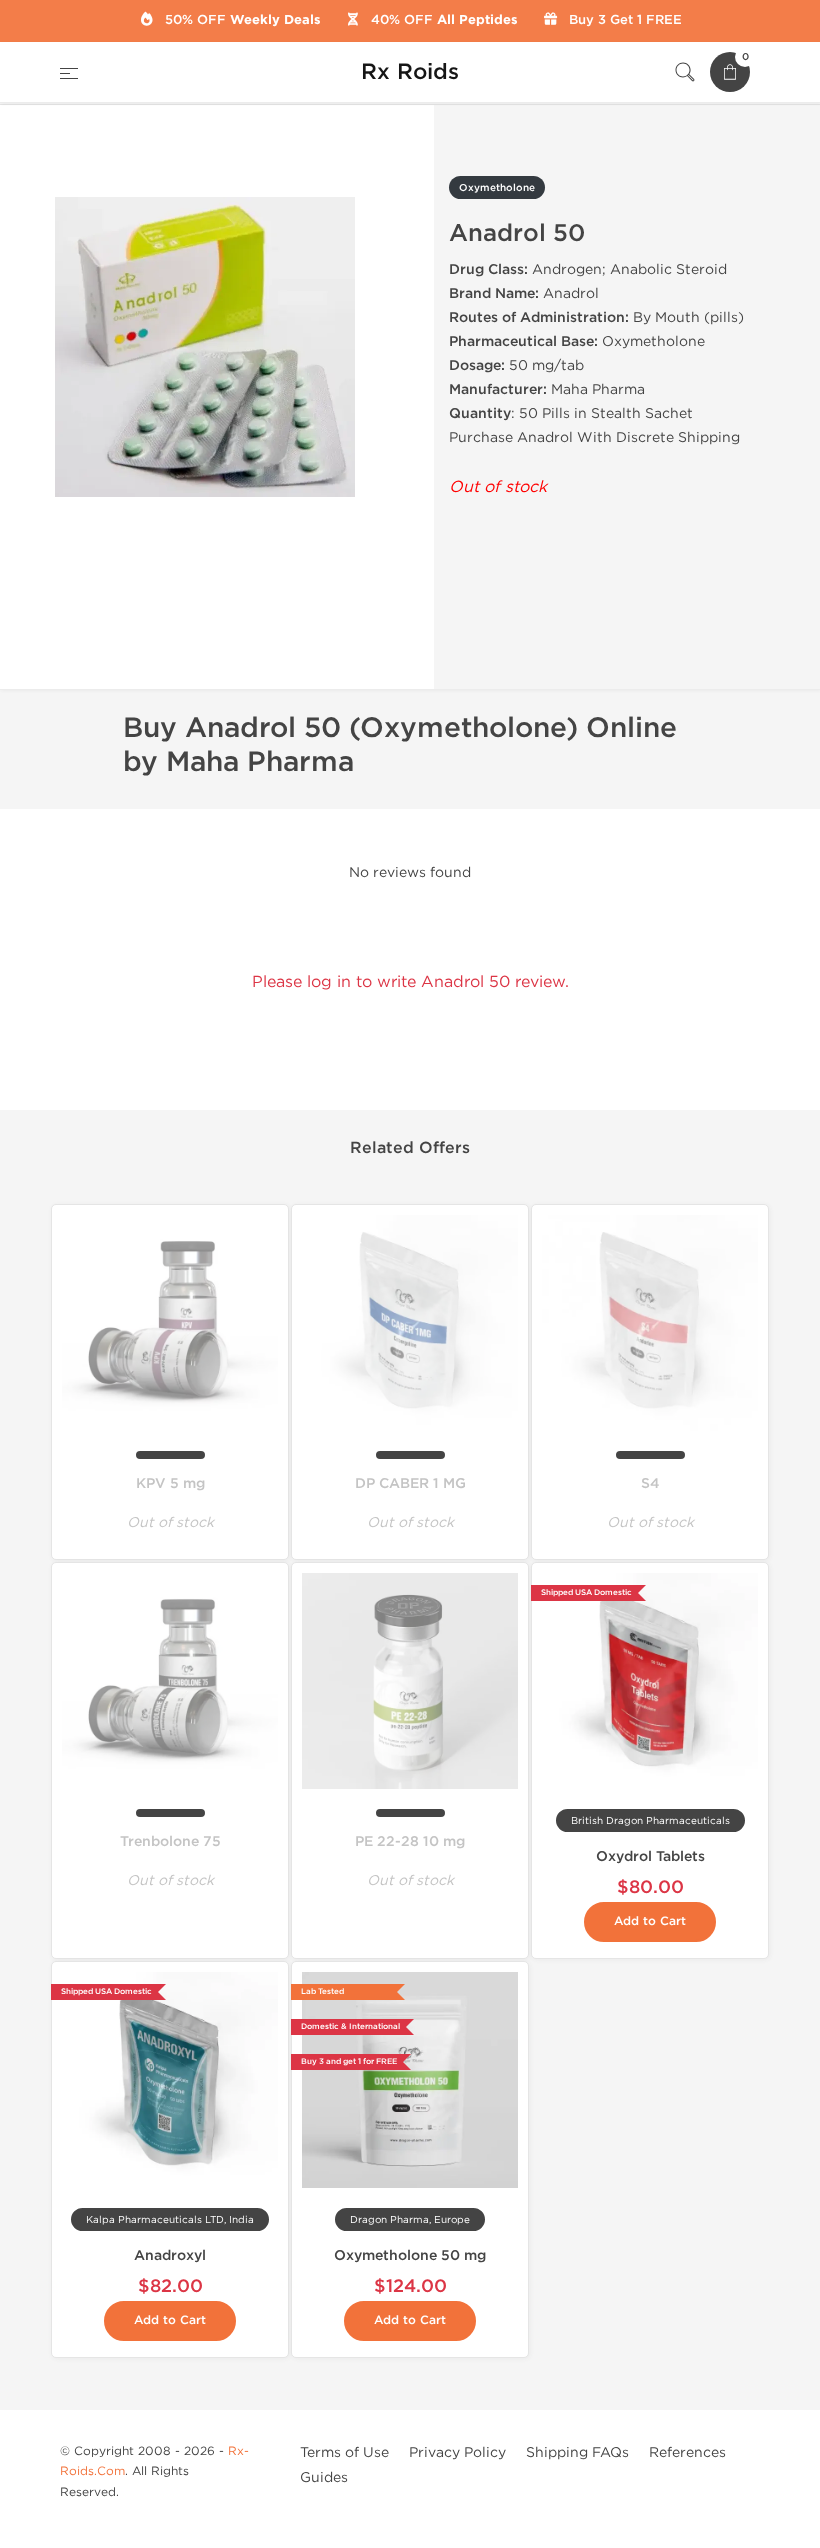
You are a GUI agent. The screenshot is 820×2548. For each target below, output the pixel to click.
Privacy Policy (457, 2452)
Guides (324, 2477)
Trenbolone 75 (170, 1841)
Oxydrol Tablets (650, 1856)
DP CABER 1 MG (410, 1483)
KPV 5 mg (170, 1483)
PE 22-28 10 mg (410, 1841)
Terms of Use (344, 2452)
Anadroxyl (170, 2255)
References (687, 2452)
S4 (650, 1483)
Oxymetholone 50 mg (410, 2255)
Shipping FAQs (577, 2452)
